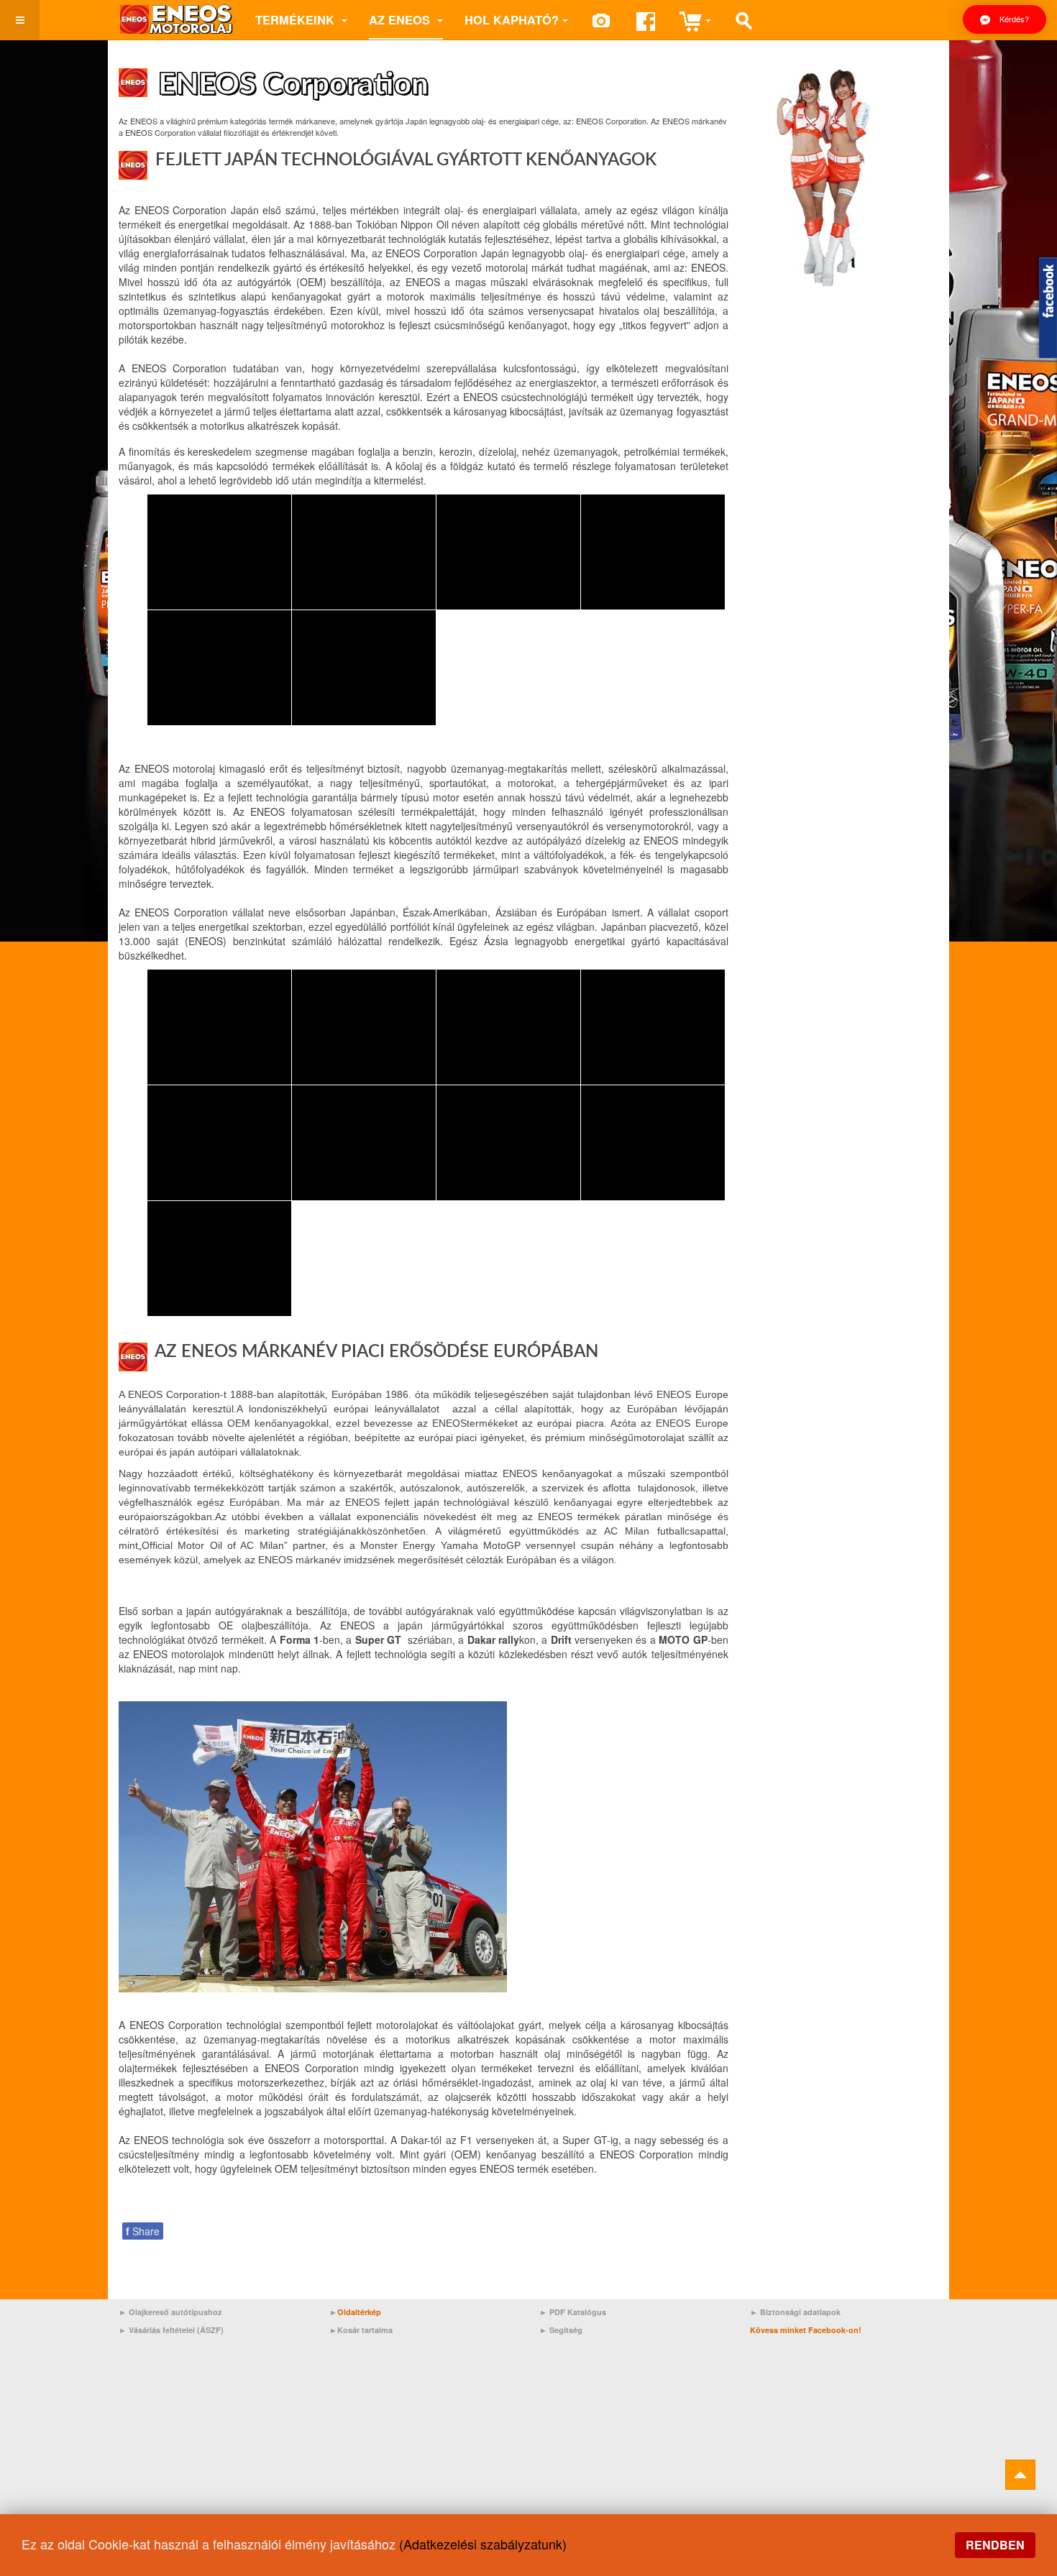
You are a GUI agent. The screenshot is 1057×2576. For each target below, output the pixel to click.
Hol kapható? (512, 19)
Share (143, 2231)
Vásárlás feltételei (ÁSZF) (176, 2330)
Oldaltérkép (359, 2312)
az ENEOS (401, 19)
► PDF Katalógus (573, 2312)
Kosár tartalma (365, 2330)
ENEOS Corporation (293, 85)
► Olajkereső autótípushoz (170, 2312)
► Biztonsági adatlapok (795, 2312)
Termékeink (297, 19)
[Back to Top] (1020, 2475)
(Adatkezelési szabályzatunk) (483, 2544)
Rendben (995, 2545)
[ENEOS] (176, 20)
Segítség (566, 2330)
